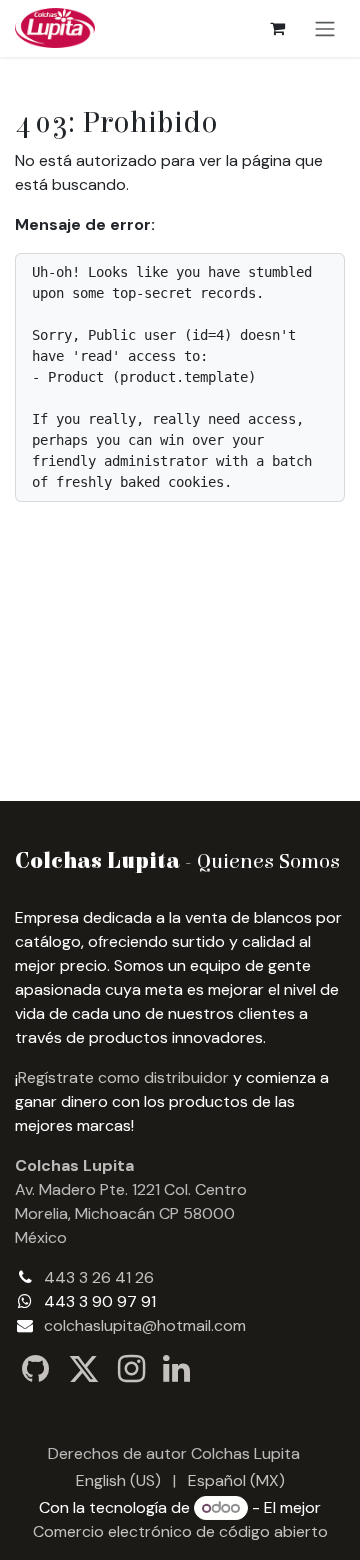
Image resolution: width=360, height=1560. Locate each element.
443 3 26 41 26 (99, 1277)
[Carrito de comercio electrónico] (277, 28)
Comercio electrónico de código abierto (180, 1531)
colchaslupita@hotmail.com (145, 1325)
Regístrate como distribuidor (123, 1077)
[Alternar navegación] (325, 28)
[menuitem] (118, 1481)
